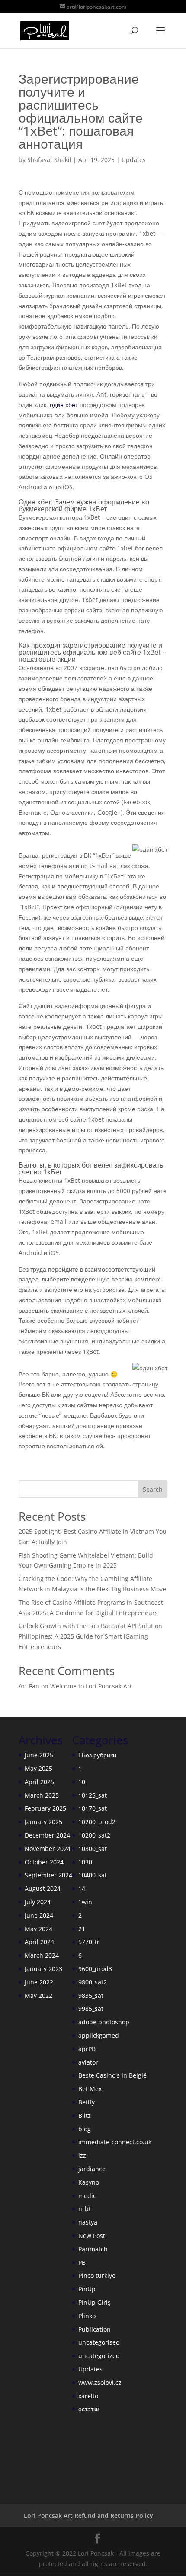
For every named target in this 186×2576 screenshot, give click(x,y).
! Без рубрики (97, 1755)
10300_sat (93, 1849)
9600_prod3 (95, 1969)
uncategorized (99, 2356)
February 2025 (45, 1808)
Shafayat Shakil (49, 160)
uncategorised (99, 2342)
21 (82, 1929)
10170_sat (93, 1808)
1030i (86, 1862)
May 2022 (38, 1995)
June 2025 (39, 1755)
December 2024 (47, 1835)
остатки (89, 2409)
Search (153, 1489)
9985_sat (91, 2008)
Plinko (87, 2316)
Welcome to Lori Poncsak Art (91, 1686)
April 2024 (39, 1942)
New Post (92, 2236)
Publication (95, 2329)
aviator (88, 2062)
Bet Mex (90, 2089)
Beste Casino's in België (112, 2075)
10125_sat (93, 1795)
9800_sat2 (93, 1982)
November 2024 (48, 1849)
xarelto (88, 2396)
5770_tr (89, 1942)
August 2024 (43, 1888)
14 (82, 1888)
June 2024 (39, 1915)
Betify (87, 2102)
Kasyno (89, 2182)
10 (82, 1782)
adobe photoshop (104, 2022)
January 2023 (43, 1969)
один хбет (64, 405)
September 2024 (48, 1875)
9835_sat (91, 1995)
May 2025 (38, 1768)
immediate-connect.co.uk (115, 2142)
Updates (134, 160)
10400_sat (93, 1875)
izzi (83, 2155)
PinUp (87, 2289)
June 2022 (39, 1982)
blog (85, 2129)
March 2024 (42, 1955)
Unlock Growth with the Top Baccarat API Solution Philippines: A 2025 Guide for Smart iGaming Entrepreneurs (90, 1636)
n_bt (85, 2209)
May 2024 (38, 1929)
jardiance (92, 2169)
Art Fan (29, 1686)
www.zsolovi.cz (100, 2382)
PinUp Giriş (95, 2302)
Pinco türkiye (97, 2275)
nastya (88, 2222)
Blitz (85, 2116)
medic (87, 2196)
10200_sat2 (94, 1835)
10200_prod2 (97, 1822)
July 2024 (38, 1902)
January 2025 (43, 1822)
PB (82, 2262)
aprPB (87, 2049)
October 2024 (44, 1862)
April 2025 (39, 1782)
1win (85, 1902)
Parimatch (93, 2249)
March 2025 (42, 1795)
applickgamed (99, 2035)
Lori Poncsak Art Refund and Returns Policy (88, 2516)
